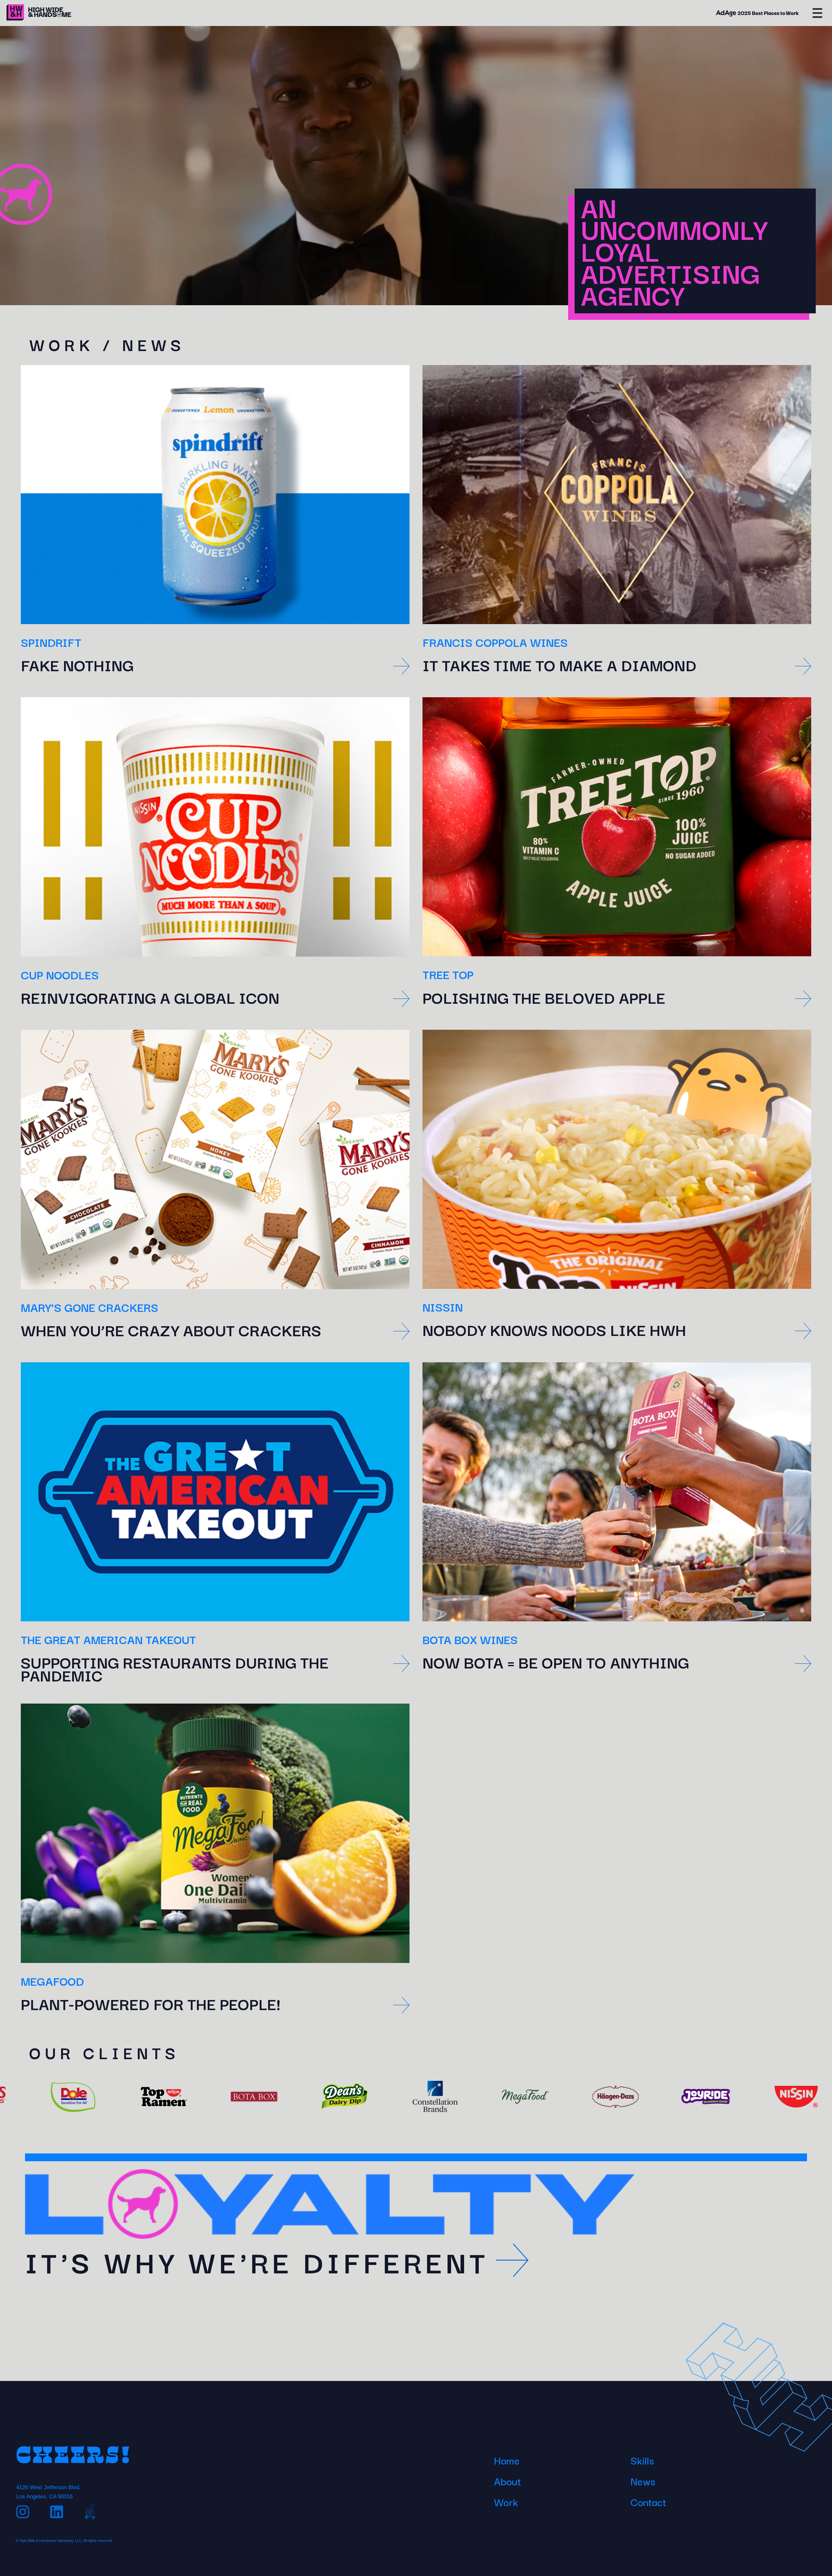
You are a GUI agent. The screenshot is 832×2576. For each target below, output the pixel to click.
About (507, 2481)
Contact (648, 2502)
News (643, 2481)
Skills (642, 2460)
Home (507, 2460)
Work (506, 2502)
